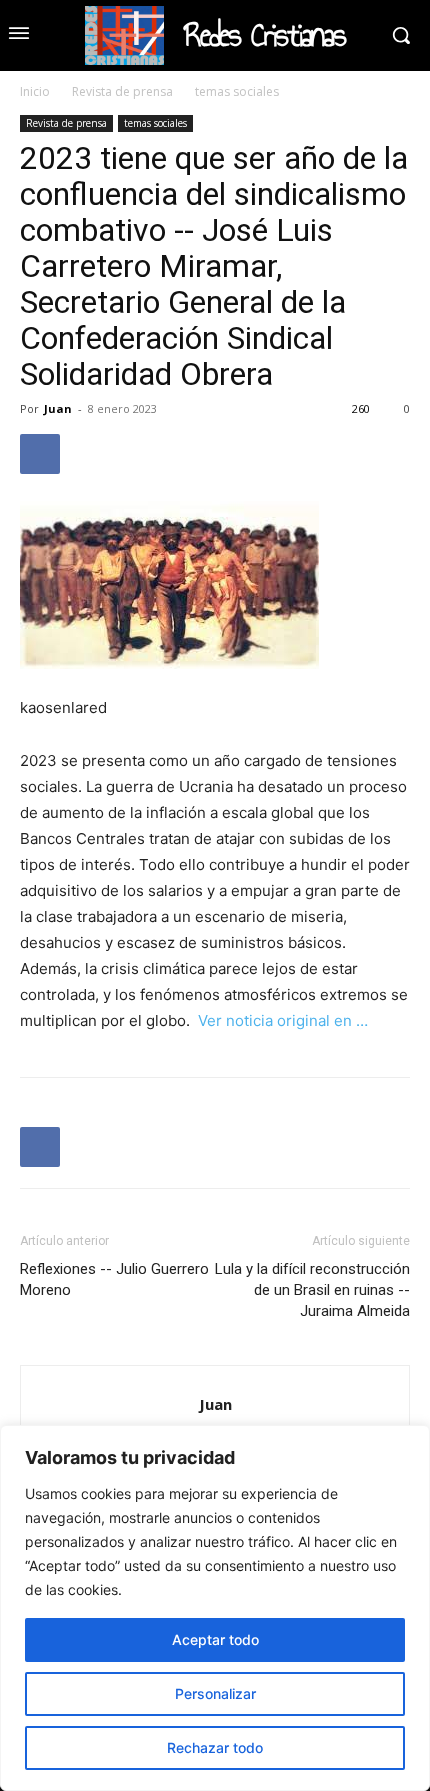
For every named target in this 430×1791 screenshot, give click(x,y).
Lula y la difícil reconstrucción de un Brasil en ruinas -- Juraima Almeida (312, 1290)
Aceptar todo (215, 1639)
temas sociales (237, 91)
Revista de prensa (122, 91)
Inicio (35, 91)
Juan (58, 408)
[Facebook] (40, 454)
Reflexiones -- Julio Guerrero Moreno (114, 1279)
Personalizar (215, 1693)
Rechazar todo (215, 1747)
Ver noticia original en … (283, 1020)
